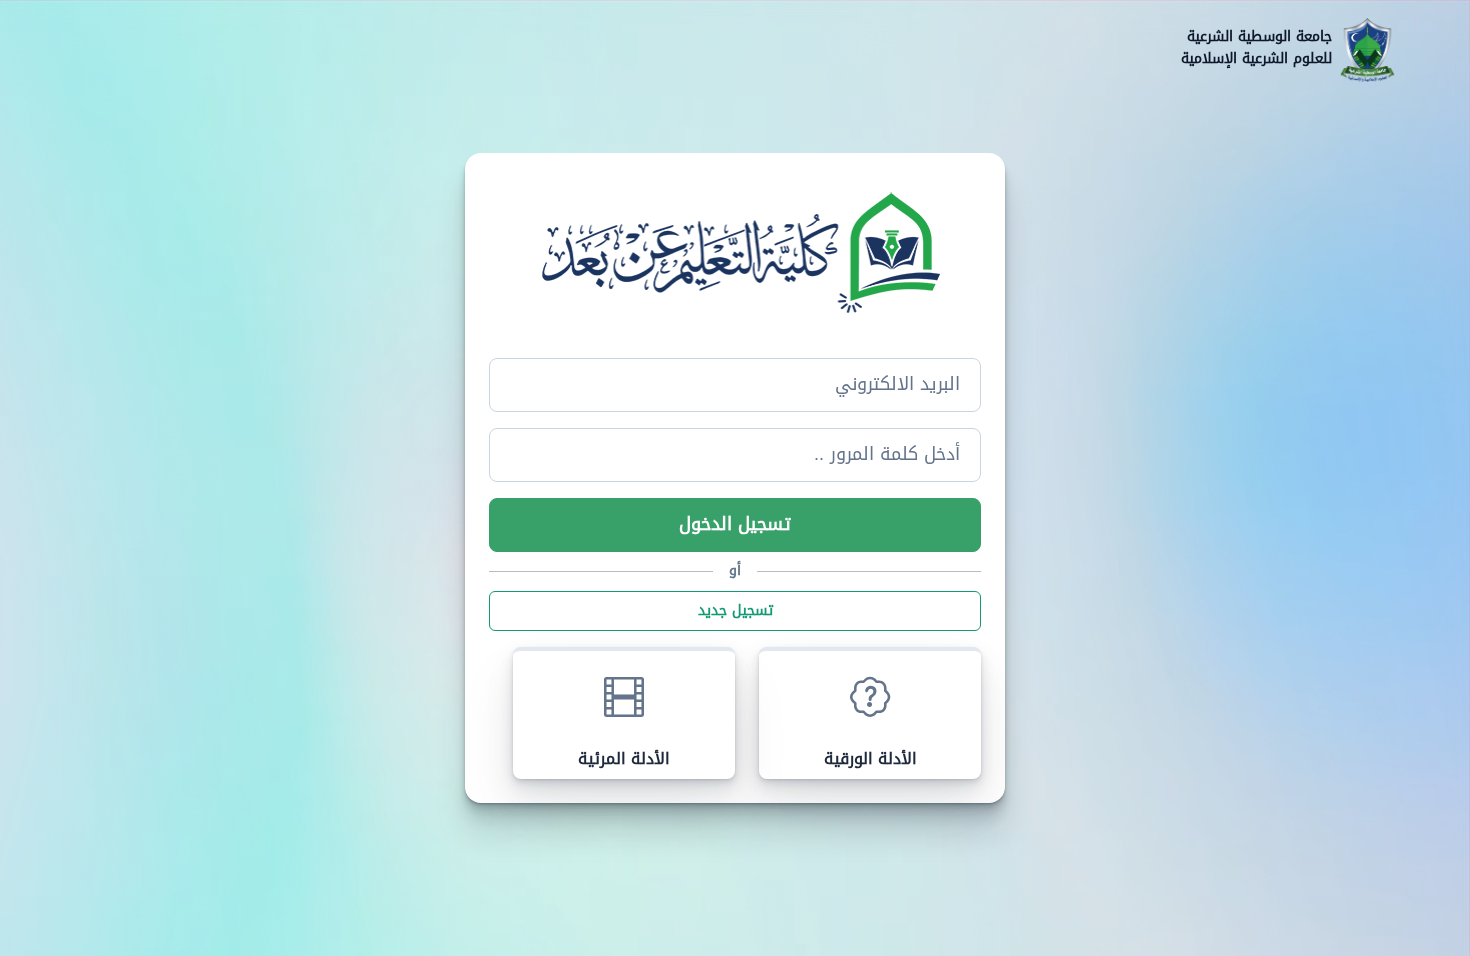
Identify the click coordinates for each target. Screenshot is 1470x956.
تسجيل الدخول (735, 524)
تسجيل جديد (735, 610)
